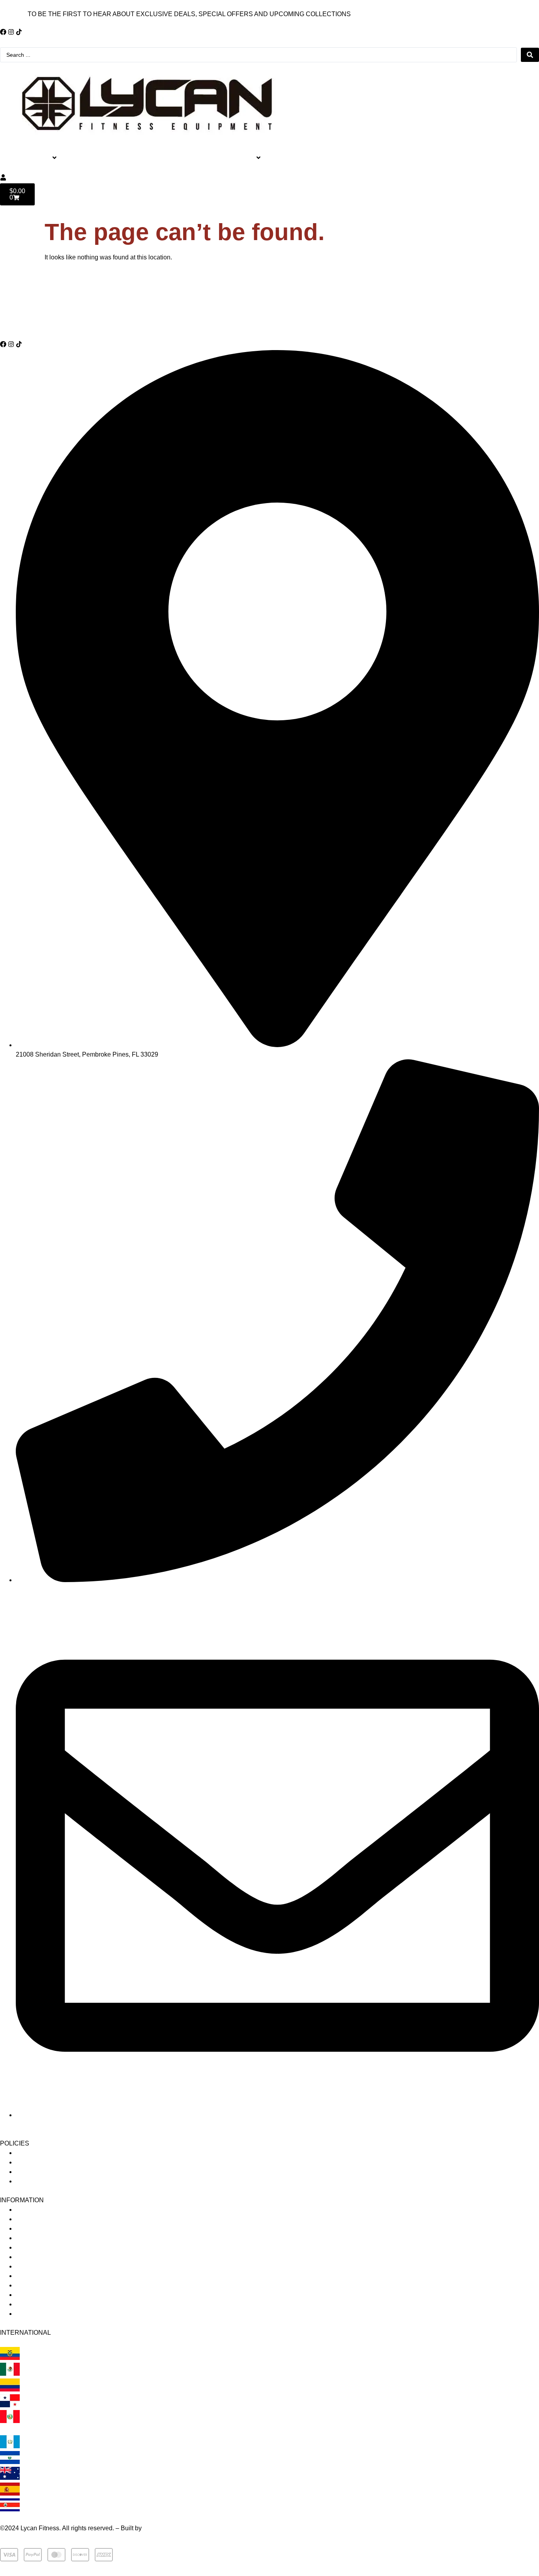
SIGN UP (13, 14)
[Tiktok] (19, 32)
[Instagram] (11, 32)
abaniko (154, 2528)
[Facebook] (3, 32)
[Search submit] (530, 55)
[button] (44, 158)
